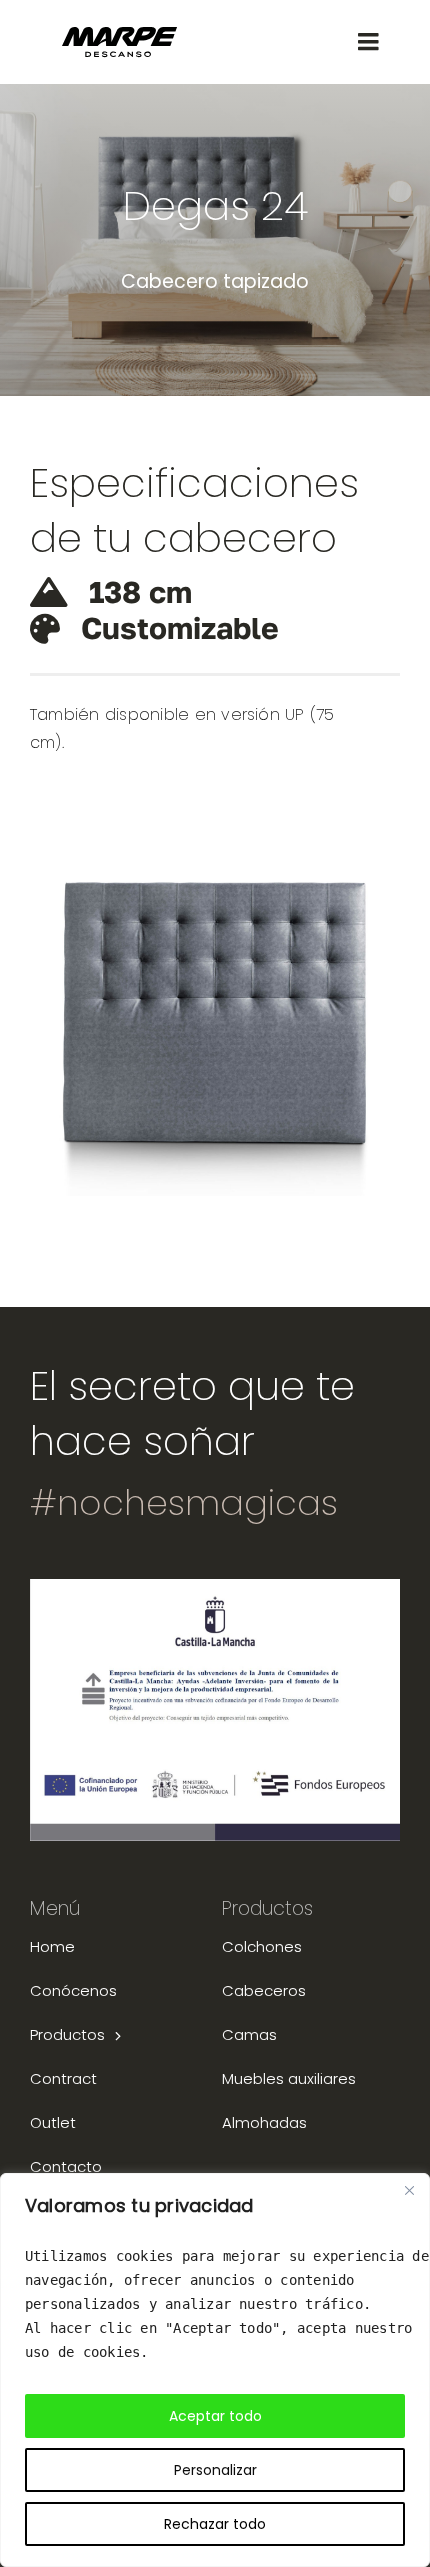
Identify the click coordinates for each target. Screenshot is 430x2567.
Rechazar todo (215, 2524)
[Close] (409, 2190)
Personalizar (215, 2470)
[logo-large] (119, 33)
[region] (215, 2370)
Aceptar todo (215, 2416)
